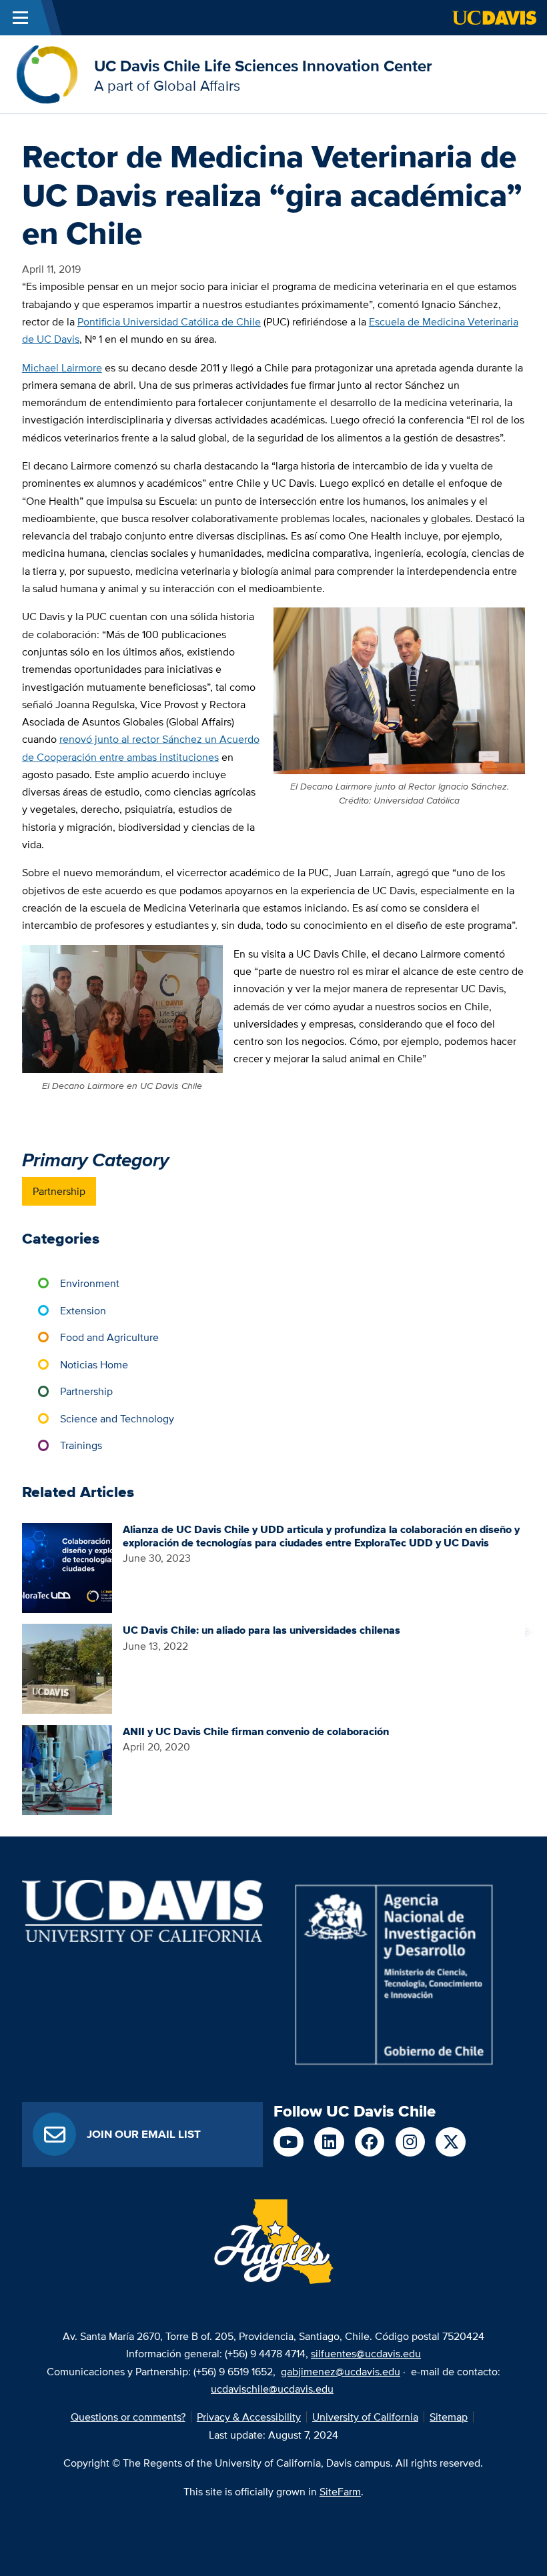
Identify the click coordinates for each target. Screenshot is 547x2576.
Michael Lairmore (62, 367)
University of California (365, 2417)
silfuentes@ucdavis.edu (366, 2353)
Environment (90, 1283)
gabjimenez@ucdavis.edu (341, 2371)
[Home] (47, 73)
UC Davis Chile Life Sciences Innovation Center (263, 66)
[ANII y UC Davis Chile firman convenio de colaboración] (67, 1768)
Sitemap (449, 2417)
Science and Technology (117, 1418)
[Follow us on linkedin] (329, 2142)
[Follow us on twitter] (451, 2142)
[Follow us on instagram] (411, 2142)
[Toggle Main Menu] (20, 18)
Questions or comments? (128, 2417)
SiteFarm (340, 2491)
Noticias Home (94, 1364)
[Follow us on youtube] (289, 2142)
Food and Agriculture (109, 1337)
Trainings (81, 1445)
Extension (83, 1310)
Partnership (59, 1191)
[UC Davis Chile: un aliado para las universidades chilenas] (67, 1668)
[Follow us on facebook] (370, 2142)
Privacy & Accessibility (249, 2417)
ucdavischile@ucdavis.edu (272, 2389)
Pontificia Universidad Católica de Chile (169, 321)
